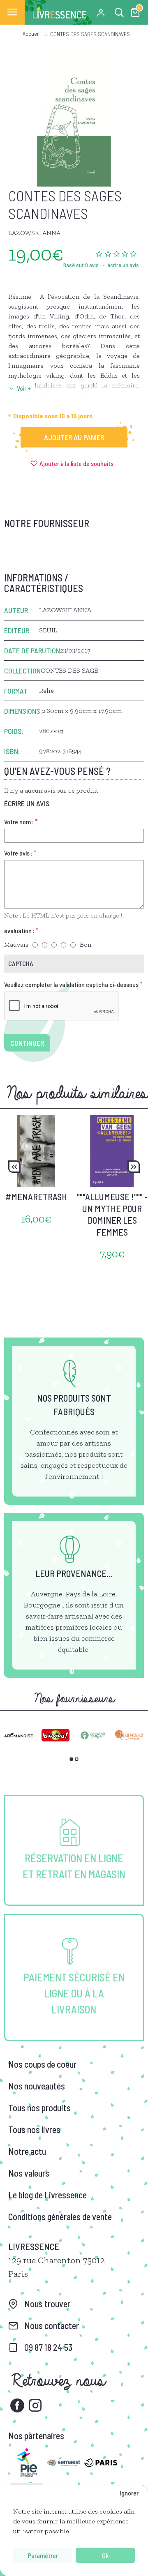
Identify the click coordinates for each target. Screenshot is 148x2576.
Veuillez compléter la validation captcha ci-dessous (71, 984)
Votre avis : (18, 853)
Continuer (27, 1043)
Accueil (31, 33)
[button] (14, 1167)
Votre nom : (19, 822)
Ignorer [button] (129, 2493)
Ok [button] (105, 2555)
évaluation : (19, 931)
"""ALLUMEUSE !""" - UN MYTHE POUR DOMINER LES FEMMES (112, 1214)
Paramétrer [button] (43, 2555)
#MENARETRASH (36, 1197)
